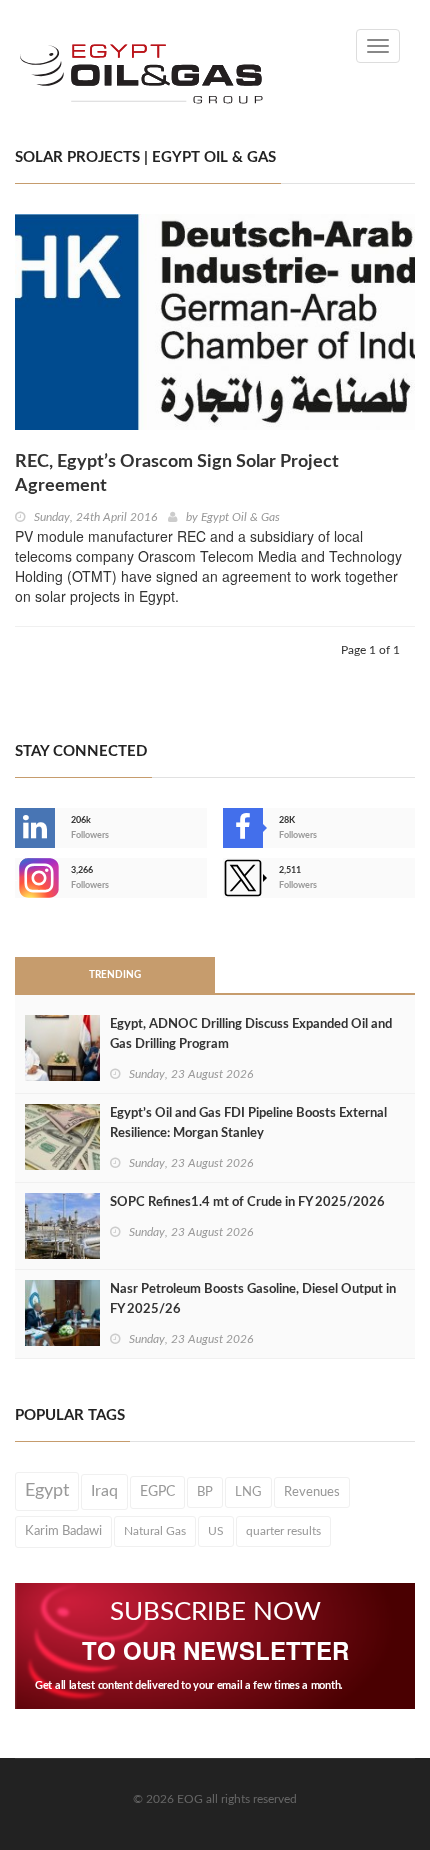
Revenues (312, 1492)
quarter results (283, 1531)
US (216, 1531)
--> (17, 878)
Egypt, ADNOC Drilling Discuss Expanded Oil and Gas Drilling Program (251, 1034)
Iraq (104, 1491)
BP (205, 1492)
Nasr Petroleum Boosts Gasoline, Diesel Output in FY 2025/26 (253, 1299)
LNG (248, 1492)
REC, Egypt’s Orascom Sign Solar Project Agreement (177, 474)
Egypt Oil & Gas (240, 517)
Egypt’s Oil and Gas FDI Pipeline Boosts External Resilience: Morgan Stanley (248, 1123)
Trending (115, 975)
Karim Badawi (63, 1531)
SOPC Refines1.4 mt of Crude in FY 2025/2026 (247, 1202)
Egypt (47, 1491)
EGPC (157, 1492)
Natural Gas (155, 1531)
